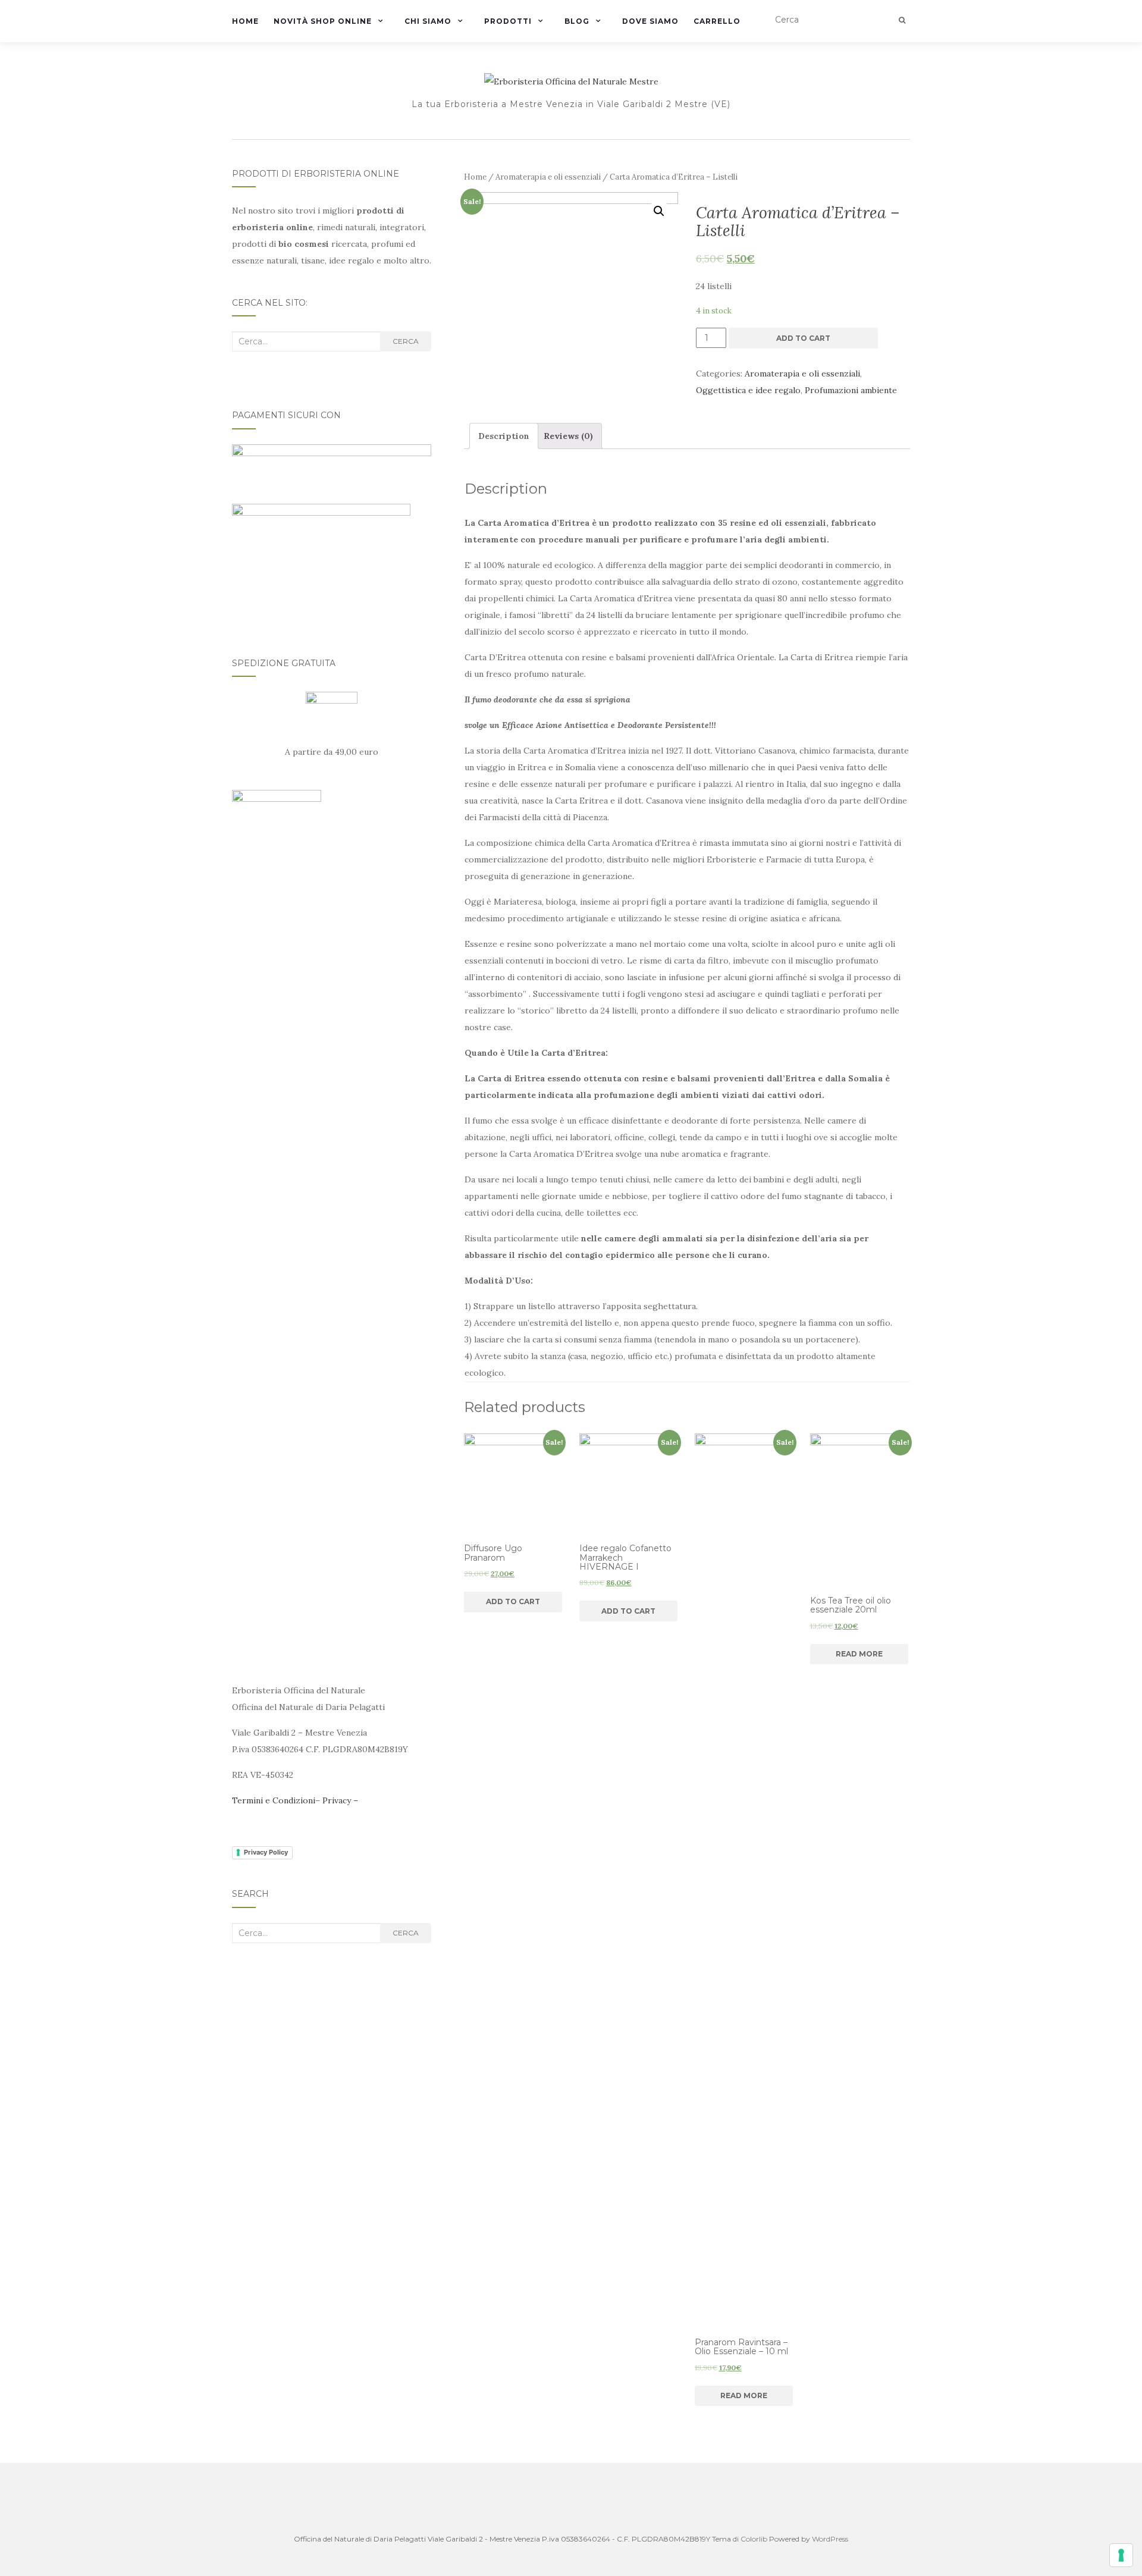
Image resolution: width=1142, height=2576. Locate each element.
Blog (577, 21)
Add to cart (803, 338)
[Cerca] (902, 20)
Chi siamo (428, 21)
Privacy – (340, 1800)
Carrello (717, 21)
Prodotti (508, 21)
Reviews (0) (568, 436)
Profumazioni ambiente (851, 390)
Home (245, 21)
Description (504, 436)
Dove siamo (650, 21)
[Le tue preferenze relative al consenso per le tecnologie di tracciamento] (1121, 2555)
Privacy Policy (266, 1852)
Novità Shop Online (323, 21)
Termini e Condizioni (274, 1800)
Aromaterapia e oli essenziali (548, 177)
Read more (744, 2395)
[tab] (504, 436)
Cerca (406, 341)
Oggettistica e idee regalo (748, 390)
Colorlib (754, 2539)
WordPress (830, 2539)
